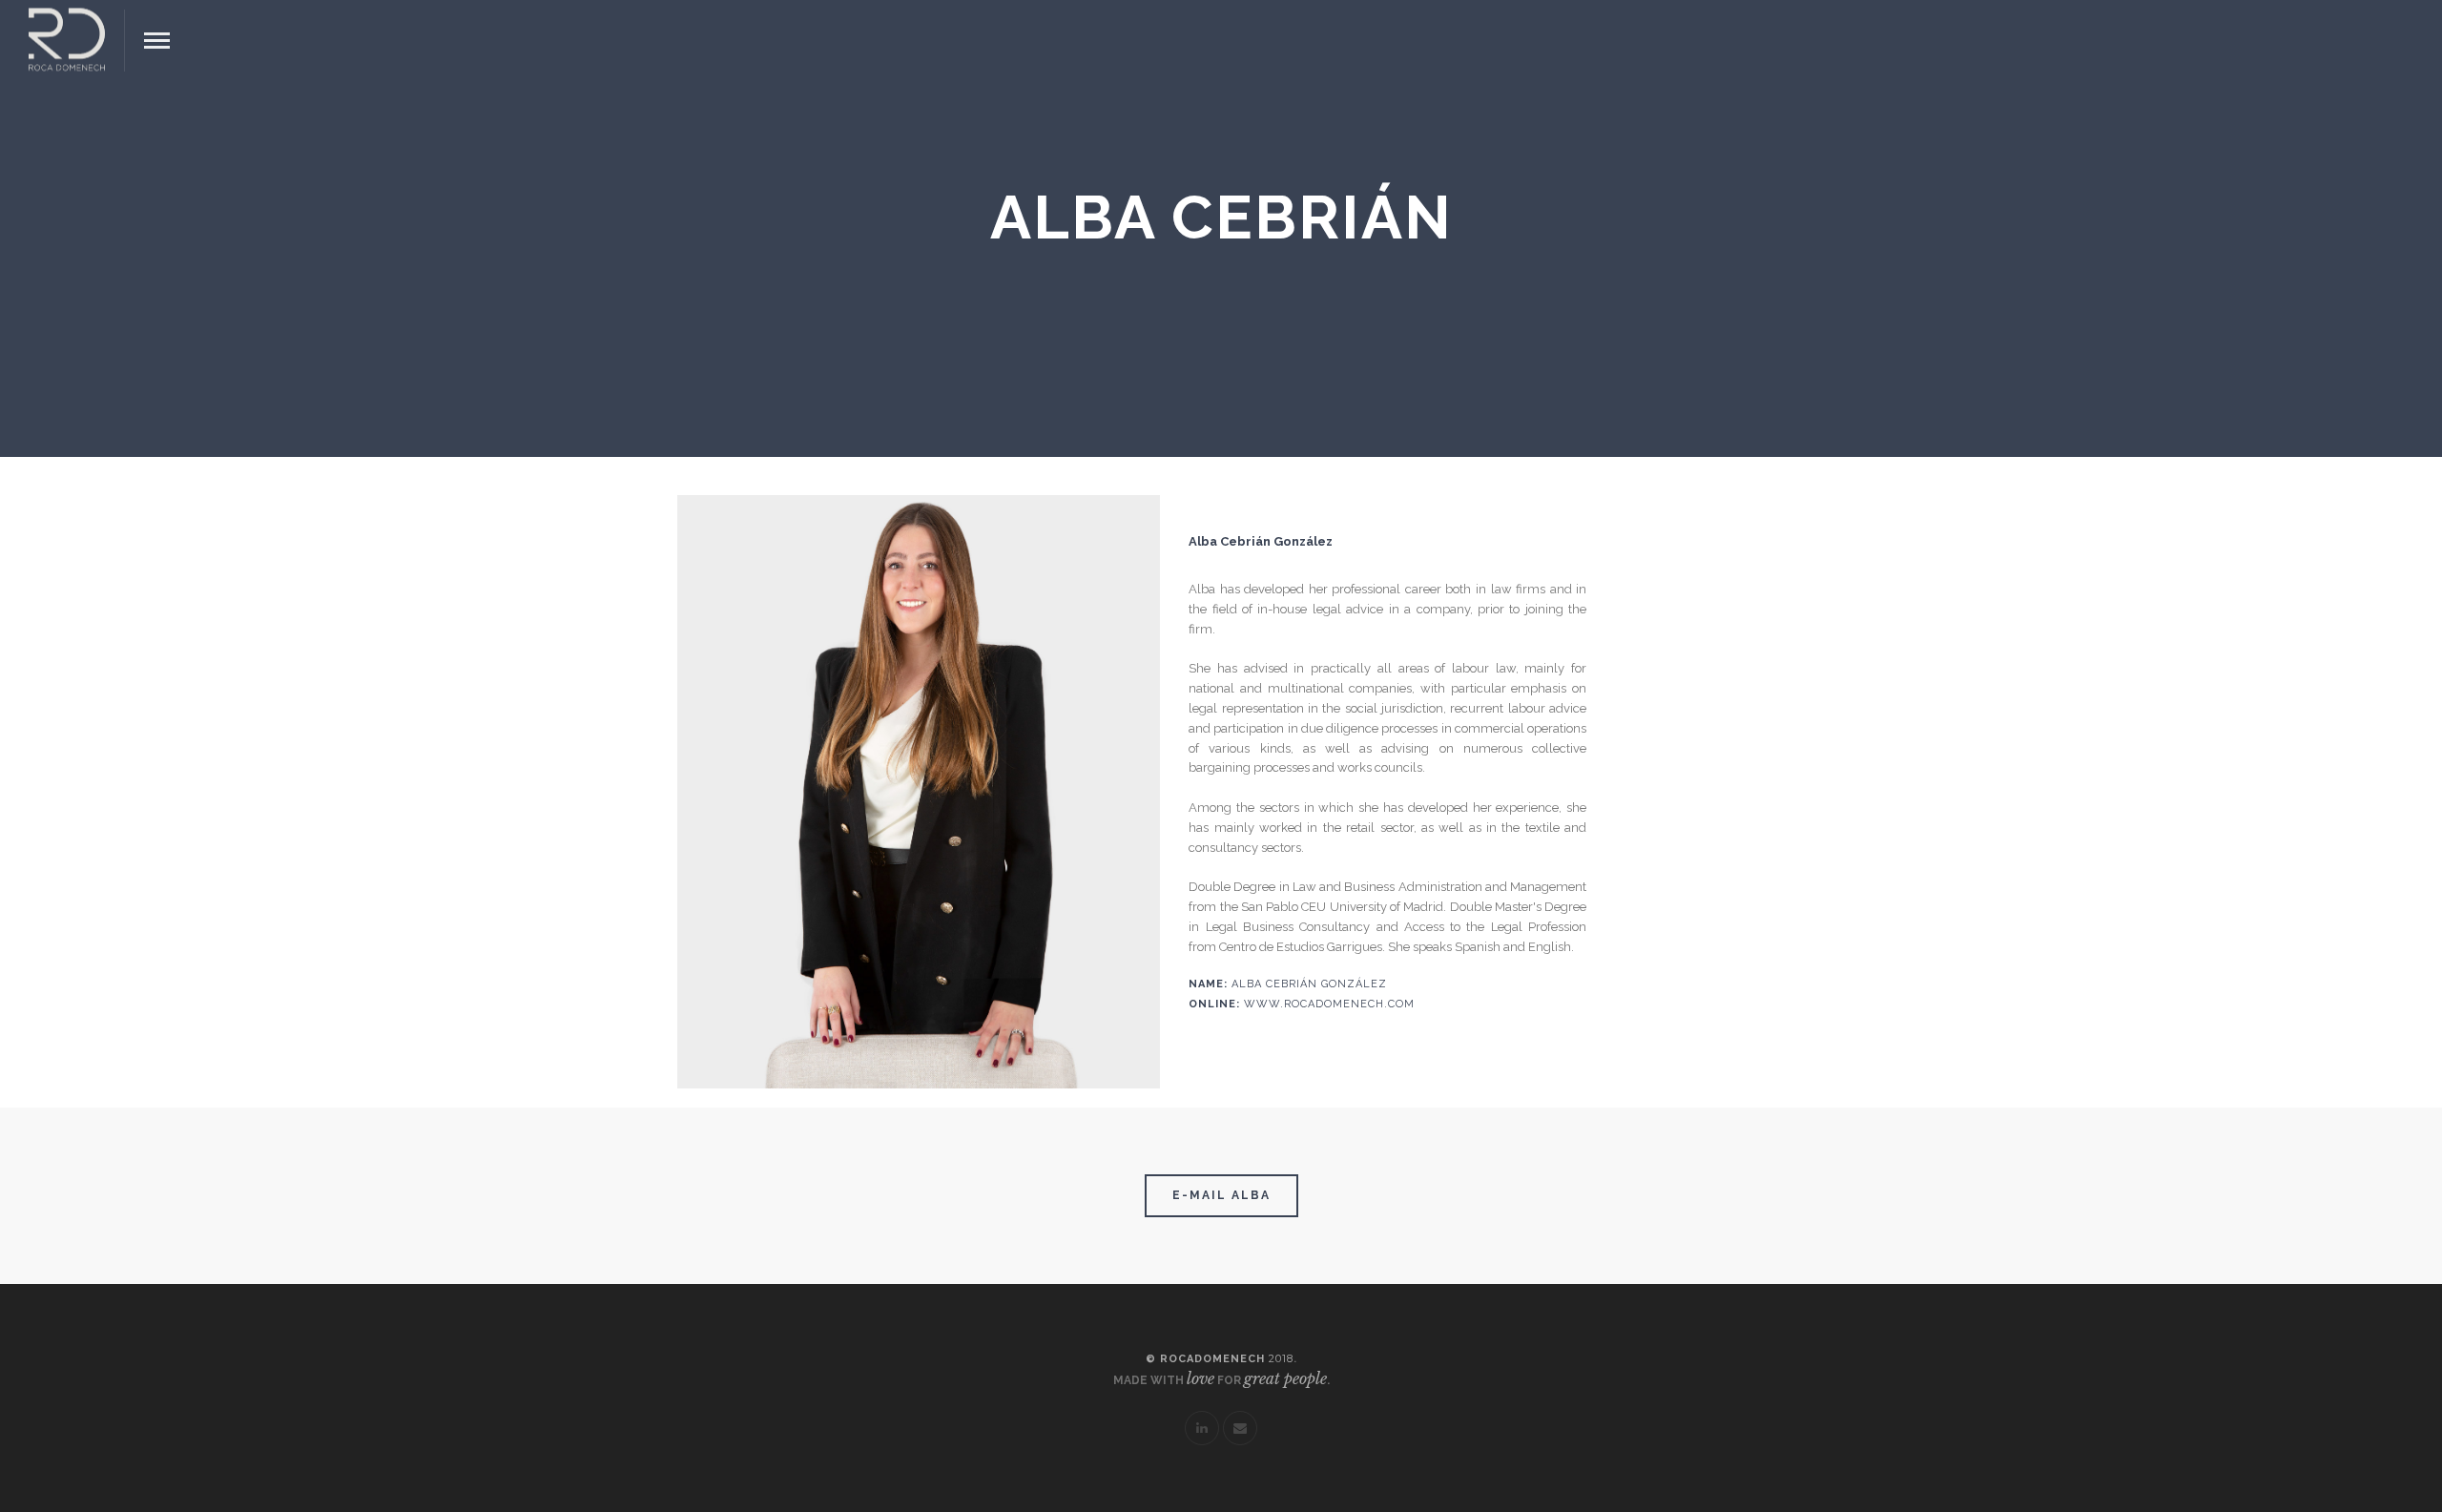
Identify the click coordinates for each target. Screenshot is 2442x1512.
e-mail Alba (1221, 1195)
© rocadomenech (1220, 1359)
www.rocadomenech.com (1329, 1004)
